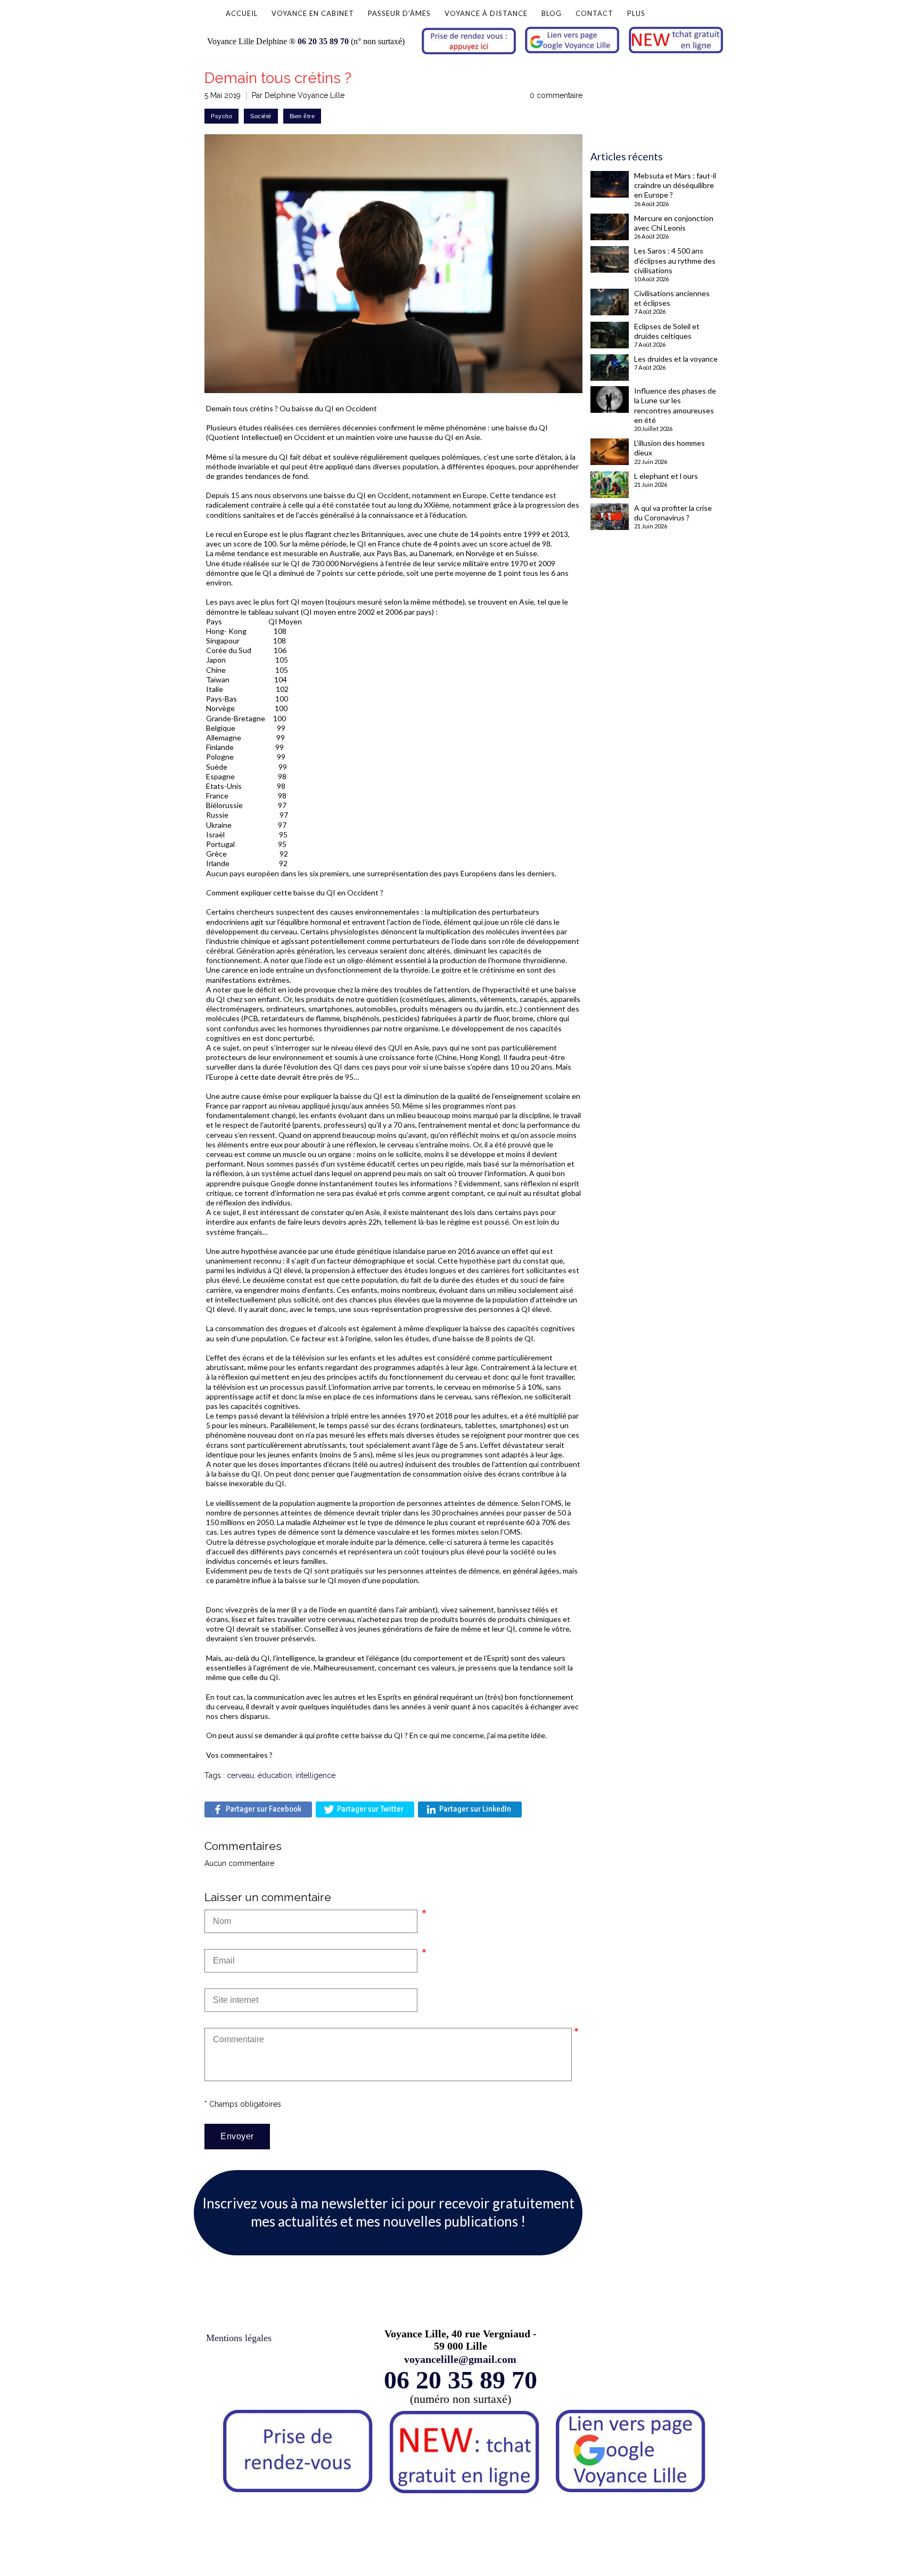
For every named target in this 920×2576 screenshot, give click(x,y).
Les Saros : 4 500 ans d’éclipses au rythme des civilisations (675, 260)
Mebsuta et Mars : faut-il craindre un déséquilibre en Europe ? (675, 185)
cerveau (240, 1775)
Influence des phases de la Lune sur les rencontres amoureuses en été (675, 405)
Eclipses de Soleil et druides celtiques (667, 331)
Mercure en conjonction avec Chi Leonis (674, 223)
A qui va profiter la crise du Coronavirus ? (673, 513)
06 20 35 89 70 (323, 41)
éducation (275, 1775)
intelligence (315, 1775)
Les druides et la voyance (676, 359)
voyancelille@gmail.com (460, 2359)
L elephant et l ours (666, 476)
